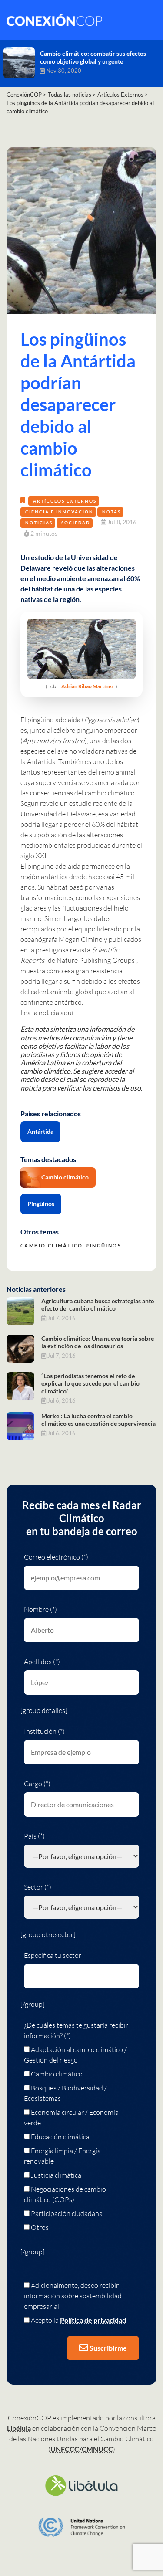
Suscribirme (108, 2348)
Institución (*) (44, 1731)
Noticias (39, 523)
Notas (111, 512)
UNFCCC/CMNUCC (82, 2449)
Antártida (40, 1131)
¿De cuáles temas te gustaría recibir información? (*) (76, 2030)
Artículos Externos (65, 501)
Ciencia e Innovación (59, 512)
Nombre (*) (40, 1609)
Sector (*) (38, 1887)
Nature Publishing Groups (96, 960)
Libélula (19, 2428)
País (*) (34, 1836)
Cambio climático (65, 1177)
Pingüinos (41, 1204)
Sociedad (76, 523)
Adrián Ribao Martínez (88, 686)
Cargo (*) (37, 1784)
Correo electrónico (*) (56, 1557)
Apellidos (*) (42, 1662)
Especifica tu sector (53, 1955)
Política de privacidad (93, 2320)
